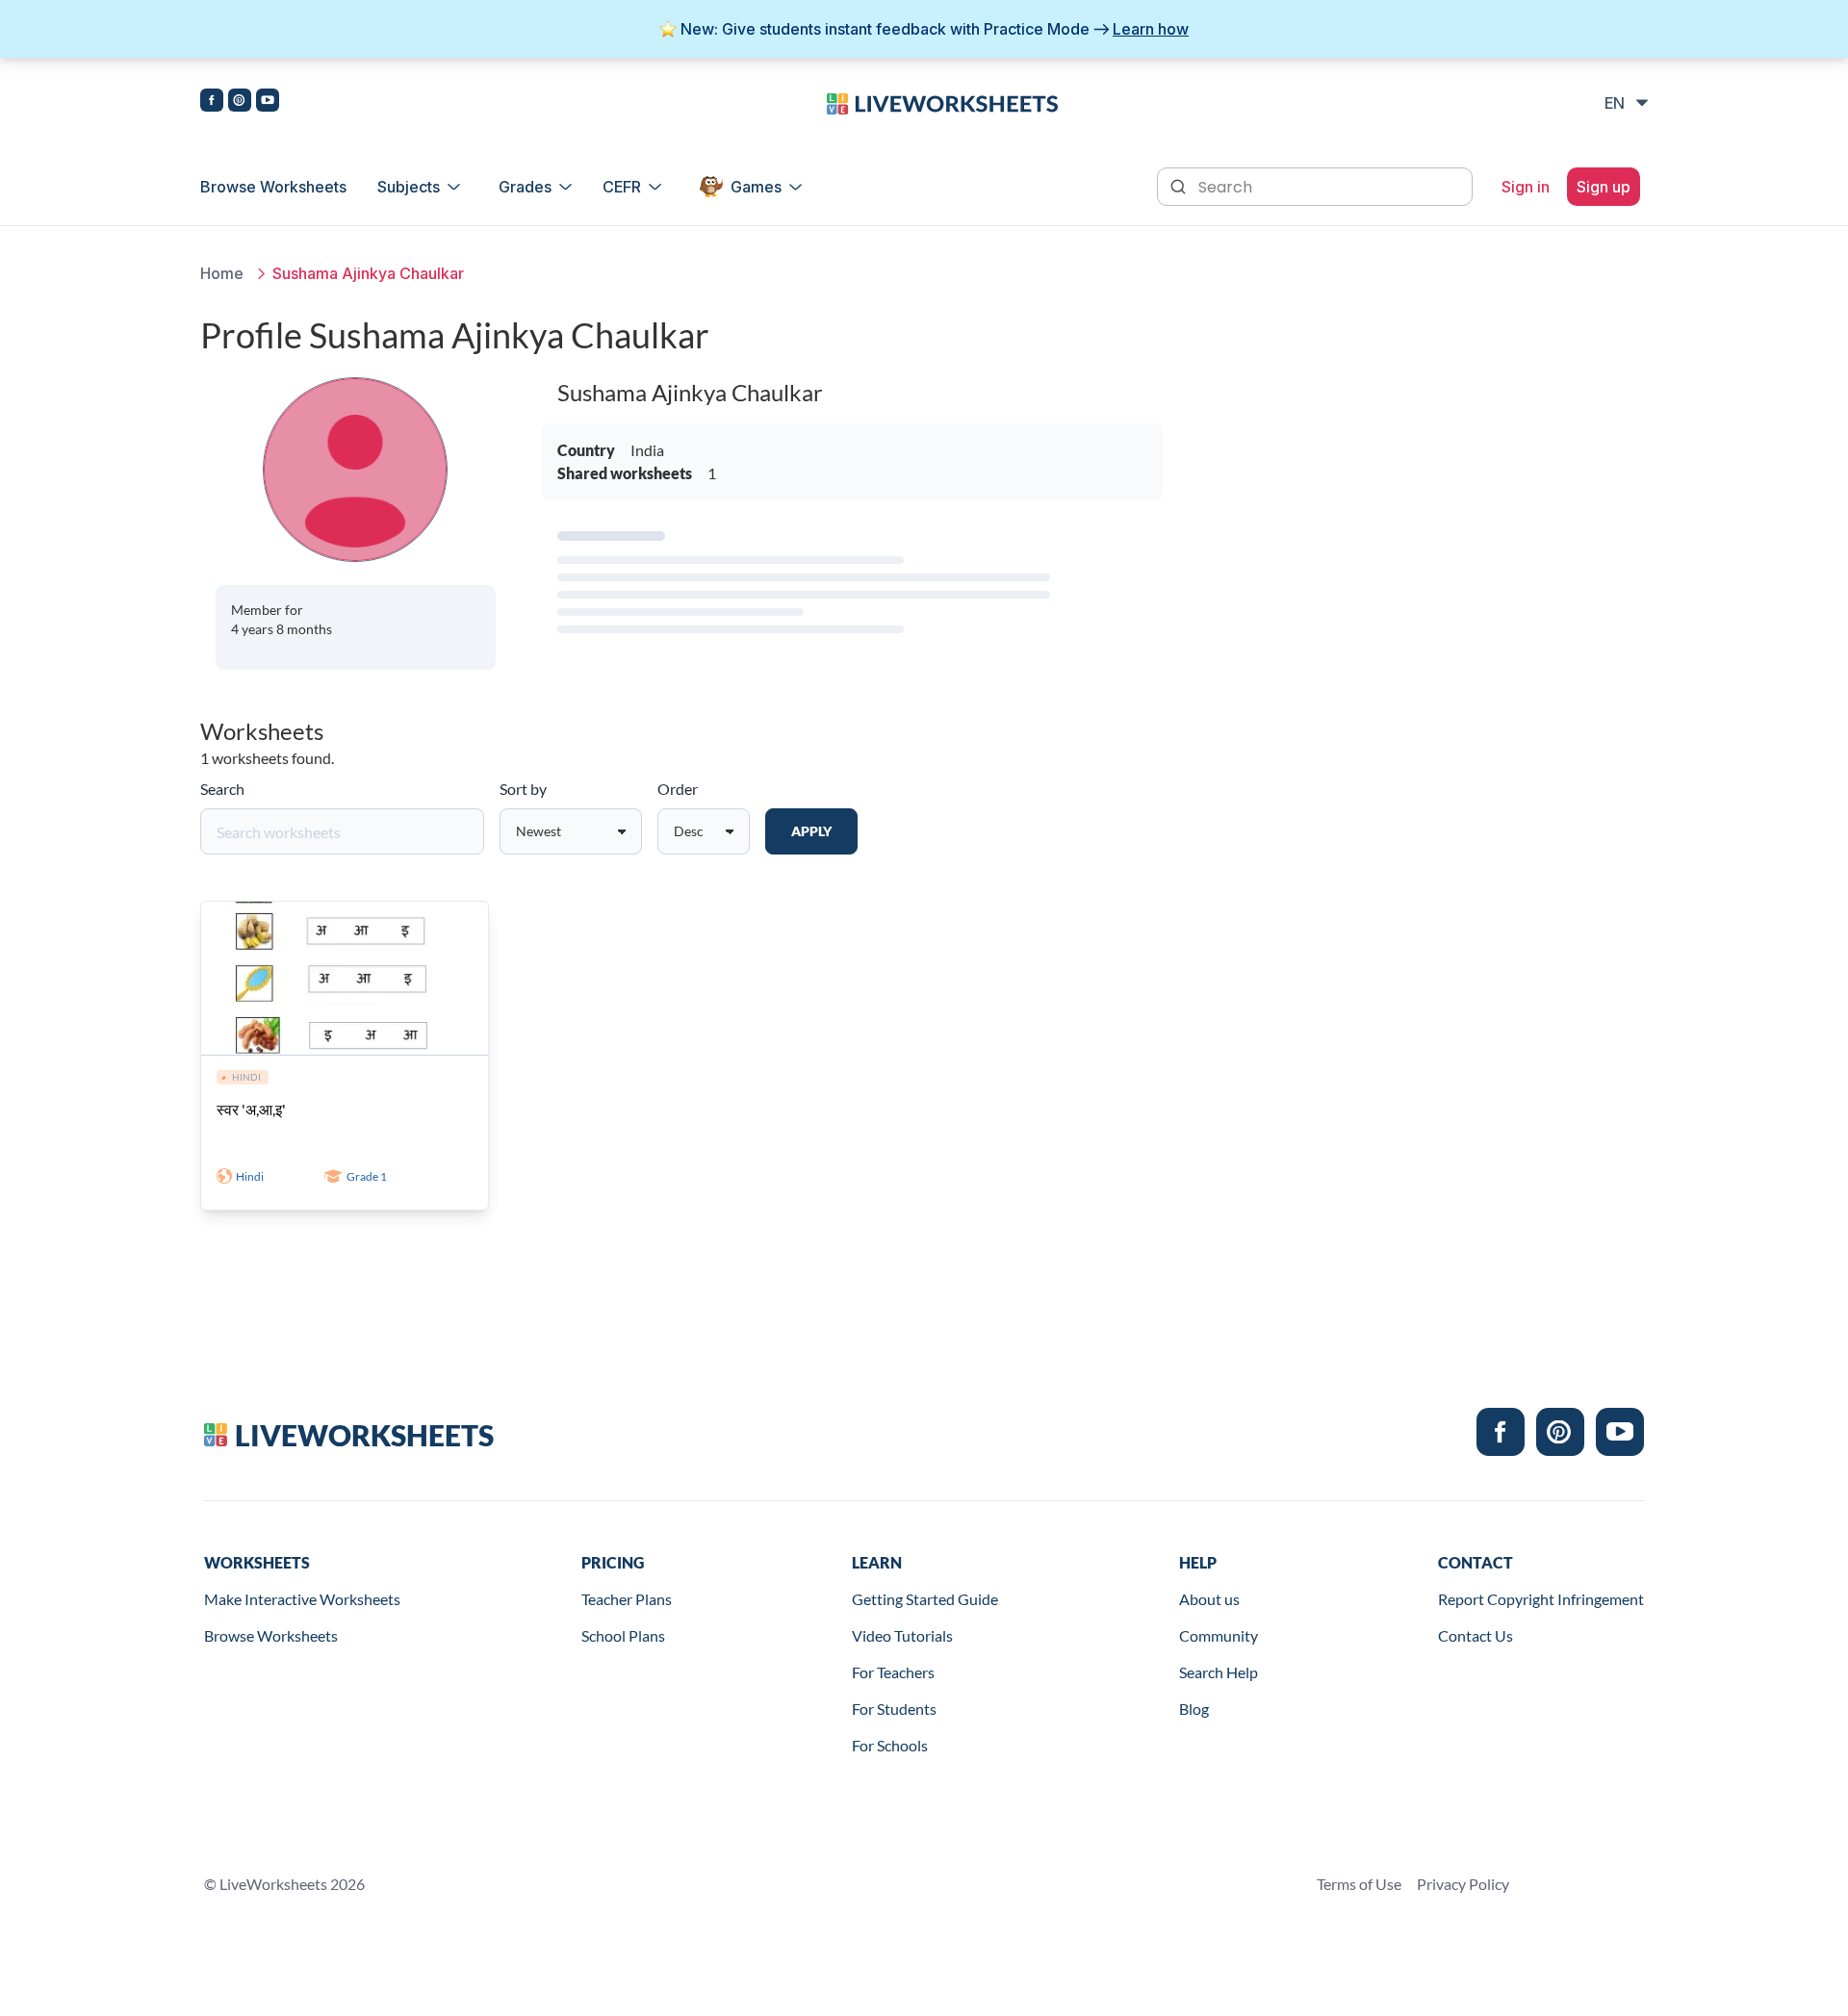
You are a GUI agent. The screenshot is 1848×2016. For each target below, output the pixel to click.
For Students (894, 1709)
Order (678, 789)
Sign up (1604, 187)
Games (756, 187)
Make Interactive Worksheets (302, 1599)
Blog (1194, 1709)
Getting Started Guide (925, 1599)
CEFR (622, 187)
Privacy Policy (1463, 1884)
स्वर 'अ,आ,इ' (251, 1109)
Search (222, 789)
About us (1209, 1599)
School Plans (623, 1635)
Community (1219, 1635)
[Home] (942, 102)
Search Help (1219, 1672)
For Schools (890, 1745)
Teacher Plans (627, 1599)
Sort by (523, 789)
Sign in (1526, 187)
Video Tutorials (902, 1635)
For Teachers (893, 1672)
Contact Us (1476, 1635)
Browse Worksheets (273, 187)
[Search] (1180, 185)
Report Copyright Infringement (1541, 1599)
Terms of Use (1359, 1884)
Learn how (1151, 29)
